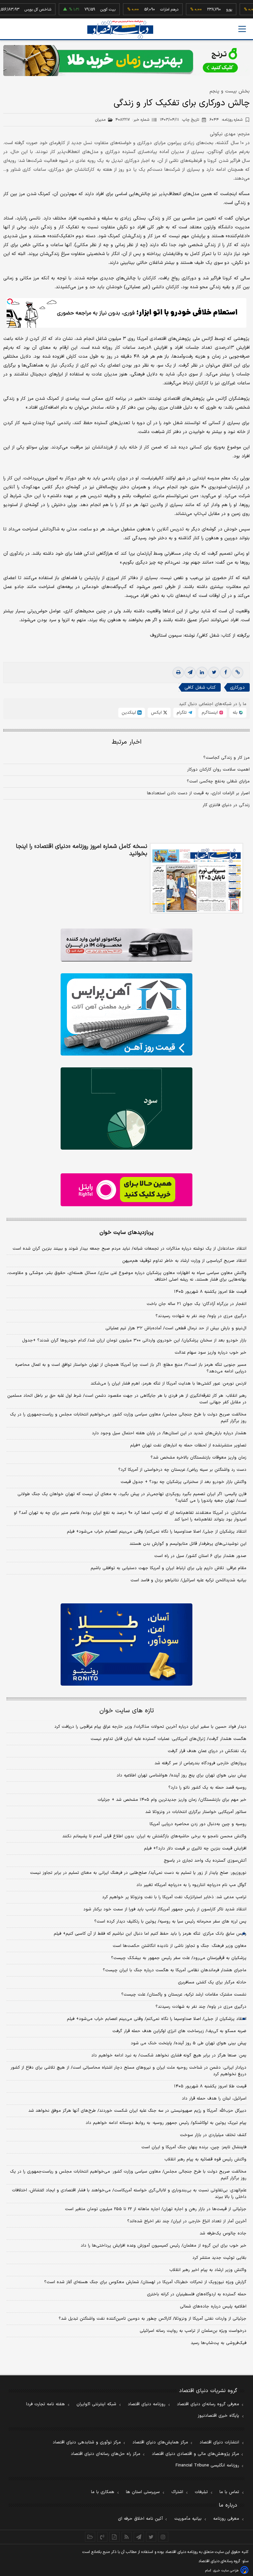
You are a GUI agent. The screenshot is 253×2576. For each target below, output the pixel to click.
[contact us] (102, 2537)
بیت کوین (82, 10)
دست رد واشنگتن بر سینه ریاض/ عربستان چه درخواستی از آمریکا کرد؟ (182, 1470)
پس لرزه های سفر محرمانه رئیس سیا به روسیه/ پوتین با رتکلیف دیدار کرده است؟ (170, 1922)
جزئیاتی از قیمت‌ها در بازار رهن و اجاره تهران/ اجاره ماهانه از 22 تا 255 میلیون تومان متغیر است (156, 2209)
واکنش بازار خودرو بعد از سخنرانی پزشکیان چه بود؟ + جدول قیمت (183, 1482)
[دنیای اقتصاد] (120, 29)
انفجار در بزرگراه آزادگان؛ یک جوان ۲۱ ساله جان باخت (197, 1304)
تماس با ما (229, 2492)
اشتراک (177, 2492)
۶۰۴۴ (226, 120)
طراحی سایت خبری (226, 2571)
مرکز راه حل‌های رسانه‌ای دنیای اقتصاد (106, 2454)
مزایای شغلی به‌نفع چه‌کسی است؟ (218, 781)
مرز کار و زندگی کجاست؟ (226, 758)
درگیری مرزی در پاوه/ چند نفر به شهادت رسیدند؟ (201, 1316)
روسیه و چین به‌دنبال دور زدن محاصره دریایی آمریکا (198, 1824)
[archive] (90, 2537)
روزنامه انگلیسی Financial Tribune (207, 2465)
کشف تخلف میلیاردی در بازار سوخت (213, 2135)
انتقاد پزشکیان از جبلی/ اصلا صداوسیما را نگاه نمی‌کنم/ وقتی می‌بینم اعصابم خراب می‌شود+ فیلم (157, 1532)
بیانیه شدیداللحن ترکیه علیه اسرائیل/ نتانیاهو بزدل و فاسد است (188, 1580)
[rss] (127, 2537)
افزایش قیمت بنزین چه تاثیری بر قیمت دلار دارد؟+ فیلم (195, 1849)
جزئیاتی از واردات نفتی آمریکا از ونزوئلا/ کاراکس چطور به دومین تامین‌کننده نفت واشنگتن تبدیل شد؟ (153, 2319)
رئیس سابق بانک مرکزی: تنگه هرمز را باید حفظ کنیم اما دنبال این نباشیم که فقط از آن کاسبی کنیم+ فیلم (150, 1934)
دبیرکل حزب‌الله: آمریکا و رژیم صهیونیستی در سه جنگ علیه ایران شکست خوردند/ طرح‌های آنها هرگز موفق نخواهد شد (137, 2111)
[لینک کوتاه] (238, 673)
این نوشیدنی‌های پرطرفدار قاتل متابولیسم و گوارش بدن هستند (188, 1544)
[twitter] (214, 673)
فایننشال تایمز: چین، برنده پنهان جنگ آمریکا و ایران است (194, 2147)
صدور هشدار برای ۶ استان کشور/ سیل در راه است (200, 1556)
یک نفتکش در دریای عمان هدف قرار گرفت (207, 1751)
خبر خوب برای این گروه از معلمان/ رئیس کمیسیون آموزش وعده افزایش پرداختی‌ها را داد (164, 2246)
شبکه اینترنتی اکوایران (96, 2404)
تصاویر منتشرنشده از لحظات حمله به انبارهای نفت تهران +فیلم (188, 1445)
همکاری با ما (103, 2492)
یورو (204, 10)
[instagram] (163, 2537)
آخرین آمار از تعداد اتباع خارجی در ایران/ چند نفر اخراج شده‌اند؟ (187, 2221)
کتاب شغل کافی (200, 688)
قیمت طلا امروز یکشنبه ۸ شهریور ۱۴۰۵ (210, 1292)
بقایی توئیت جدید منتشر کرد (219, 2258)
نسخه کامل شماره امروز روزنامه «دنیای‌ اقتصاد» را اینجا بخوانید (82, 850)
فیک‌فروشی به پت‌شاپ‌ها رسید (219, 2343)
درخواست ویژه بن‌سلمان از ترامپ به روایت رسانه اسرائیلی (193, 2331)
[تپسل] (10, 301)
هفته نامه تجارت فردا (45, 2404)
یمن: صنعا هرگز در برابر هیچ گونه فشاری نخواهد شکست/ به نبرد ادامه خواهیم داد (169, 2055)
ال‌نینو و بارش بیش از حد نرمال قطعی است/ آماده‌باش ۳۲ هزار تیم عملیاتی (176, 1328)
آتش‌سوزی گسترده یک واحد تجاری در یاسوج (205, 1861)
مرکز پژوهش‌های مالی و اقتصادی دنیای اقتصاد (196, 2454)
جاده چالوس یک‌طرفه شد (223, 2233)
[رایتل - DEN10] (126, 1190)
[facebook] (226, 673)
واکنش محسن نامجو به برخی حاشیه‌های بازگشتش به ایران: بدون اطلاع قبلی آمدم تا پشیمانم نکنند (154, 1836)
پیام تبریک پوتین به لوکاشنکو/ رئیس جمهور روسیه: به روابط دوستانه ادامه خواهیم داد (166, 2123)
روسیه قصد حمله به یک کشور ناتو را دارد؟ (207, 1788)
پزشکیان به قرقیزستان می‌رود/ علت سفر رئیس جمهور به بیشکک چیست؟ (179, 1958)
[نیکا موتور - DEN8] (126, 945)
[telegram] (190, 673)
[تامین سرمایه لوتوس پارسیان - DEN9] (126, 1109)
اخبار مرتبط (127, 742)
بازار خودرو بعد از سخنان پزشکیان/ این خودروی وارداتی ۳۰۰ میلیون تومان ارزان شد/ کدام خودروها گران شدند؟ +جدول (134, 1340)
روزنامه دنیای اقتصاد (147, 2404)
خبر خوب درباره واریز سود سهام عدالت (211, 1353)
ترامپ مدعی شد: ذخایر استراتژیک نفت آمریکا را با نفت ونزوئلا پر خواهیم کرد (174, 1897)
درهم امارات (144, 10)
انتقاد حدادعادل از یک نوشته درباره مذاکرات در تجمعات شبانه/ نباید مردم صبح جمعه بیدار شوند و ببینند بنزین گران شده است (129, 1249)
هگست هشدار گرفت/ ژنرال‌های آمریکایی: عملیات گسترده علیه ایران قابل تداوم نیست (169, 1739)
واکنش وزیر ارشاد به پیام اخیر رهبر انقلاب (208, 2270)
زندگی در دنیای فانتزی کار (226, 805)
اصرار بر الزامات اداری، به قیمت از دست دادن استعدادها (198, 793)
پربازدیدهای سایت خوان (126, 1233)
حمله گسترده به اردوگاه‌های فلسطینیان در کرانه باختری (197, 2294)
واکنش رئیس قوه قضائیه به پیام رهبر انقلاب (205, 2159)
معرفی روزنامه (226, 2519)
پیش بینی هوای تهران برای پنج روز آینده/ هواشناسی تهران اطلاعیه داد (182, 1775)
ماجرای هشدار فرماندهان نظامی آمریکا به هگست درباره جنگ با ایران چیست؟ (175, 1970)
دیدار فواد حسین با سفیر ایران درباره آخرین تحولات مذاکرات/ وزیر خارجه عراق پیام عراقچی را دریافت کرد (150, 1727)
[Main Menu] (242, 29)
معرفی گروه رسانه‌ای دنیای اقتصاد (208, 2404)
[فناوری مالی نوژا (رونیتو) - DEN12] (126, 1645)
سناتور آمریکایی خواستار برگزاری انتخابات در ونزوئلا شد (196, 1812)
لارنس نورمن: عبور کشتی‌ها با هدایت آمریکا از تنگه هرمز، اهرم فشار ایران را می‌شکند (169, 1384)
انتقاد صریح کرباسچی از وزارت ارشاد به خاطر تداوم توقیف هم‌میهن (184, 1261)
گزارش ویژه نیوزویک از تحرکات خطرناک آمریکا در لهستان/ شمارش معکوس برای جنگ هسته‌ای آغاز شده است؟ (145, 2282)
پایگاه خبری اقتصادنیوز (218, 2416)
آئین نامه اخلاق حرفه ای (140, 2519)
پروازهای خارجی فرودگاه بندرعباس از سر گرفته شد (200, 1763)
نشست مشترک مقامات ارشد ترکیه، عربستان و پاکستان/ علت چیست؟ (184, 1995)
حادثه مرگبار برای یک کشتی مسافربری (212, 1982)
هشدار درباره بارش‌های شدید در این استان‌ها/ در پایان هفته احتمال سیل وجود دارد (169, 1433)
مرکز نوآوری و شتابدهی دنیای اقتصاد (87, 2442)
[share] (114, 2537)
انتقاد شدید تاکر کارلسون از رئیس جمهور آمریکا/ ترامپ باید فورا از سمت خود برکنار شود (165, 1909)
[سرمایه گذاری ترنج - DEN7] (126, 61)
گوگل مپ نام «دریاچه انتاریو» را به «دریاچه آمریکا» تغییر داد (191, 1885)
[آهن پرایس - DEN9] (126, 1014)
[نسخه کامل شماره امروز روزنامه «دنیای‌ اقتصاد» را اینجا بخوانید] (197, 878)
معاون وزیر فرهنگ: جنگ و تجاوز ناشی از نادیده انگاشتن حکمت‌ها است (180, 1946)
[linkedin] (202, 673)
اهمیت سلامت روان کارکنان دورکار (218, 770)
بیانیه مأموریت (188, 2519)
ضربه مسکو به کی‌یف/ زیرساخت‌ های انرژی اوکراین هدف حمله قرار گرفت (179, 2031)
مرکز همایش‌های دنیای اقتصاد (160, 2442)
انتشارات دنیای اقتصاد (219, 2442)
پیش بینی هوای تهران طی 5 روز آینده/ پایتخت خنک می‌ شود (189, 2043)
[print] (178, 673)
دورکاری (237, 688)
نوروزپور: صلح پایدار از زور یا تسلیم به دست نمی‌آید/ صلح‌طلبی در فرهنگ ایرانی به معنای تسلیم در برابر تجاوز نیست (138, 1873)
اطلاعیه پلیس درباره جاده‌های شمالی (213, 2307)
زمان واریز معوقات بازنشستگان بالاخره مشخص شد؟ (198, 1458)
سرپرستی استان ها (143, 2492)
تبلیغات (201, 2492)
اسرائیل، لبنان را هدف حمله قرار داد (214, 2099)
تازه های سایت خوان (127, 1711)
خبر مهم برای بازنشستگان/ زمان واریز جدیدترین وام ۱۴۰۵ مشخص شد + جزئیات (172, 1800)
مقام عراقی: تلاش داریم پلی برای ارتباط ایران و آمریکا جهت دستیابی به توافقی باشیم (169, 1568)
